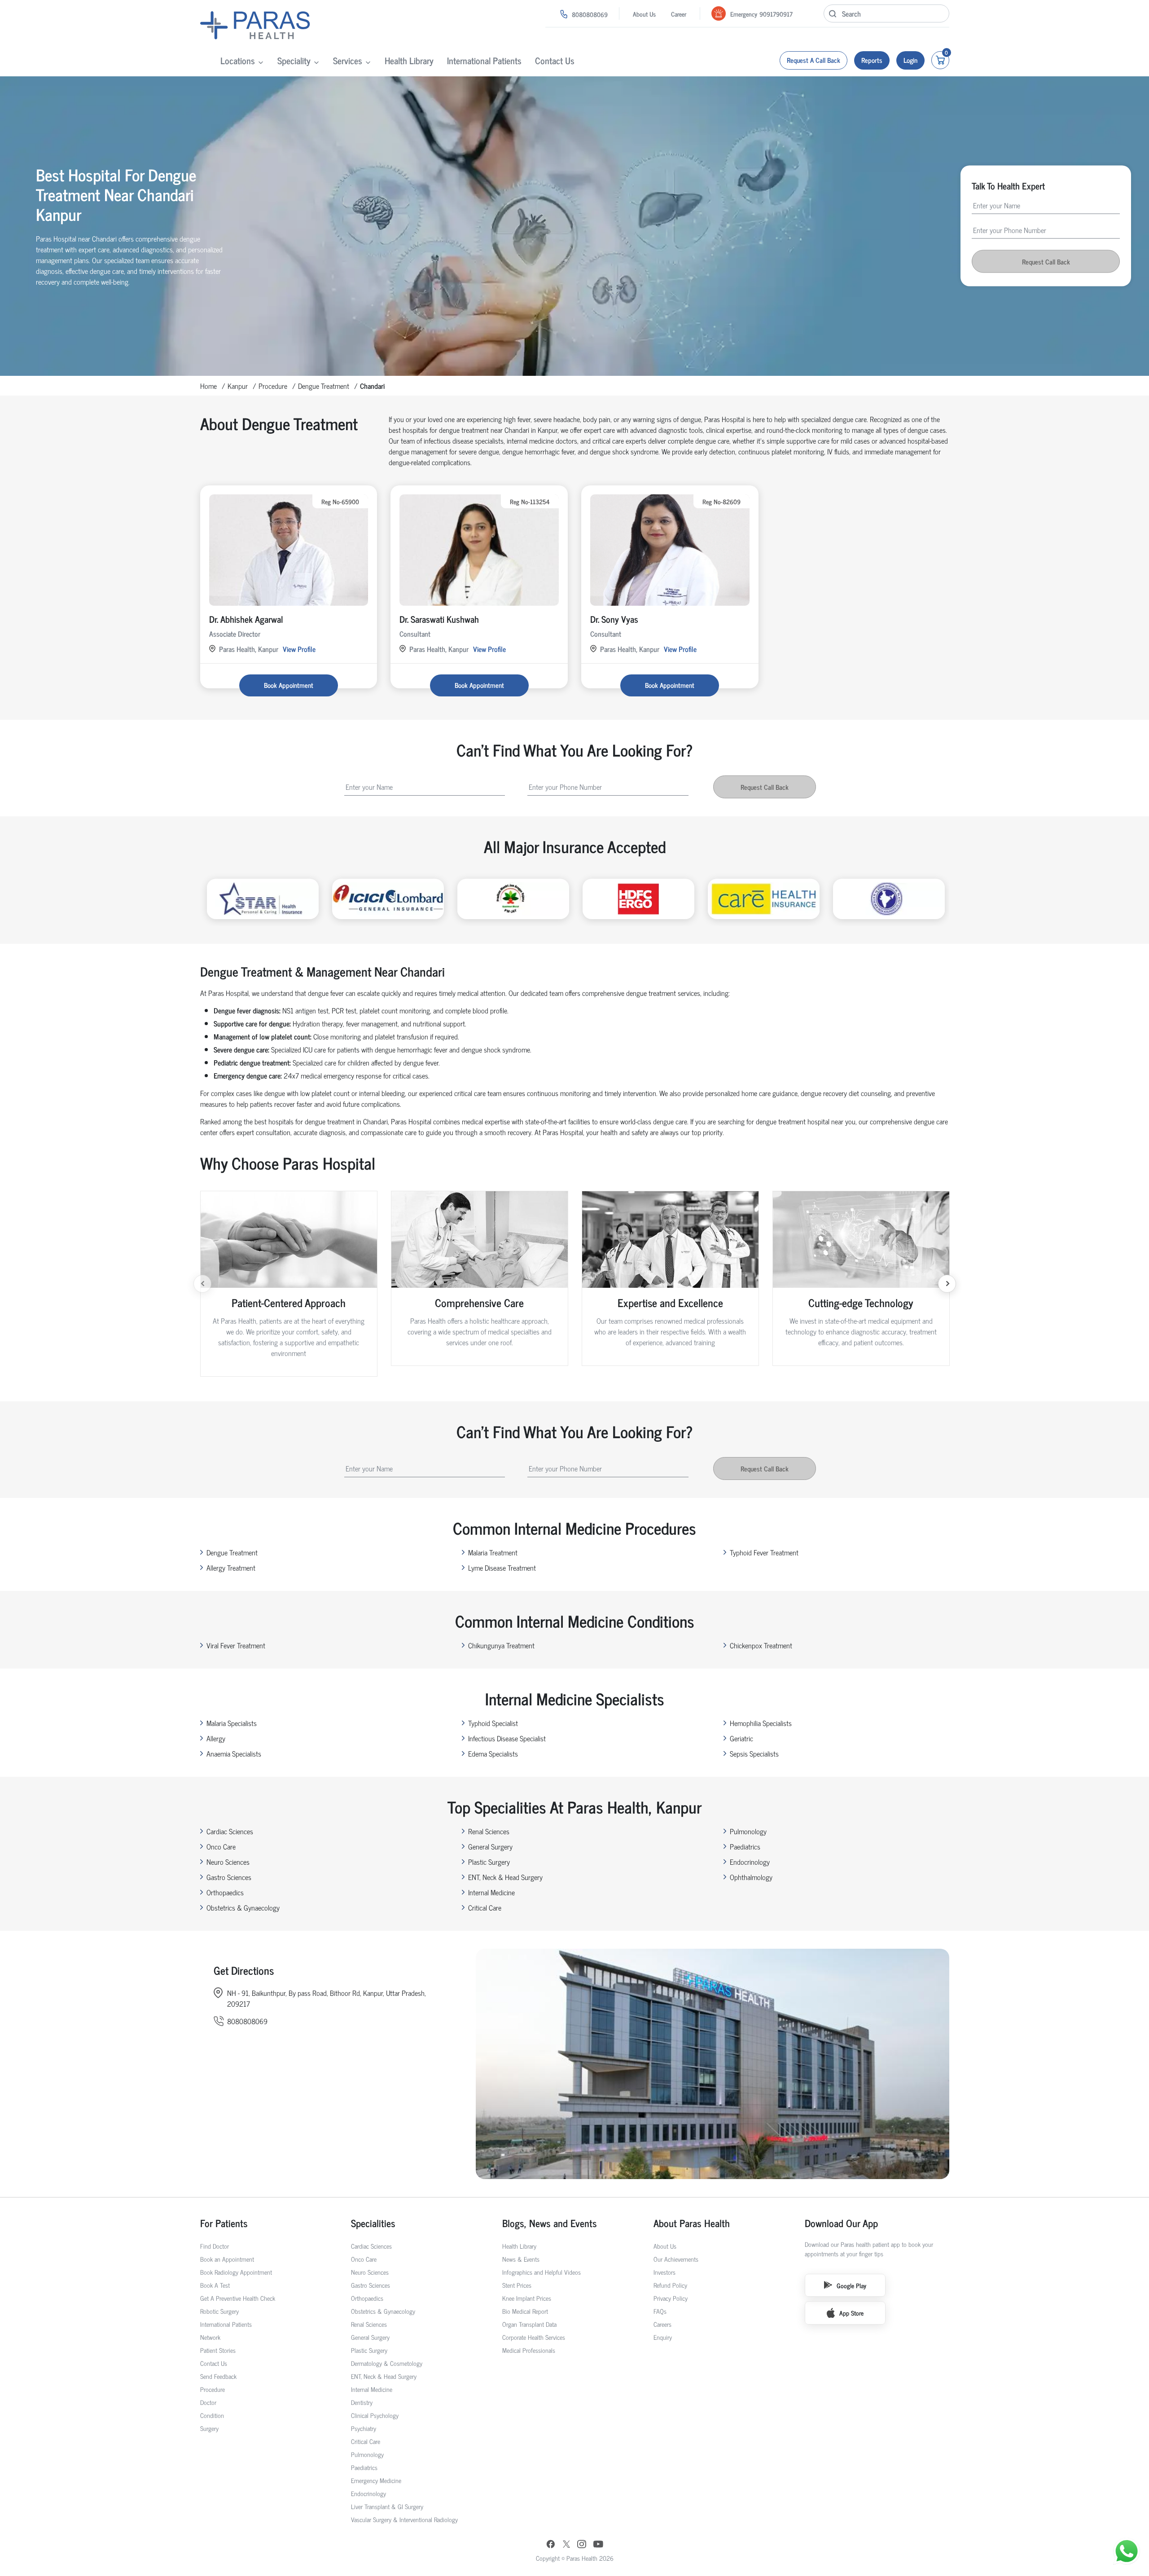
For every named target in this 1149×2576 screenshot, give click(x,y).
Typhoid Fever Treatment (764, 1552)
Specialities (373, 2223)
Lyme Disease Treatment (502, 1568)
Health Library (409, 60)
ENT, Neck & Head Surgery (505, 1877)
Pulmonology (748, 1831)
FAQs (660, 2311)
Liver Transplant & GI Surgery (387, 2506)
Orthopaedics (225, 1892)
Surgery (209, 2428)
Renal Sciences (489, 1831)
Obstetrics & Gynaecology (243, 1907)
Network (210, 2337)
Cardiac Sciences (230, 1831)
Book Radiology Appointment (236, 2272)
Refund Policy (670, 2285)
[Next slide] (947, 1284)
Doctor (208, 2402)
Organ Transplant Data (529, 2324)
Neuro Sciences (228, 1862)
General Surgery (490, 1846)
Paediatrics (745, 1846)
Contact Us (555, 60)
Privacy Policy (671, 2298)
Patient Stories (218, 2350)
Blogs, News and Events (550, 2223)
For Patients (224, 2223)
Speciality (294, 60)
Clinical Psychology (375, 2415)
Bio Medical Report (525, 2311)
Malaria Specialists (232, 1723)
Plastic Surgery (489, 1862)
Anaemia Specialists (234, 1753)
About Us (644, 14)
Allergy (216, 1738)
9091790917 (776, 14)
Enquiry (663, 2337)
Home (208, 386)
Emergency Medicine (376, 2480)
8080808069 (590, 14)
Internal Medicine (491, 1892)
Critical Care (485, 1907)
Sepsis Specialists (754, 1753)
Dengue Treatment (324, 386)
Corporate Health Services (534, 2337)
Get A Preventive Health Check (238, 2298)
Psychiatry (364, 2428)
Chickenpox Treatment (761, 1645)
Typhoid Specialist (493, 1723)
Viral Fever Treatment (236, 1645)
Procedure (273, 386)
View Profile (299, 649)
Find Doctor (215, 2246)
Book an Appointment (227, 2259)
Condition (212, 2415)
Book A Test (215, 2285)
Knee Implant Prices (527, 2298)
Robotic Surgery (219, 2311)
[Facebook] (551, 2545)
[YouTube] (598, 2545)
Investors (664, 2272)
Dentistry (362, 2402)
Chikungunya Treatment (501, 1645)
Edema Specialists (493, 1753)
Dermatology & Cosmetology (387, 2363)
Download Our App (841, 2223)
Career (679, 14)
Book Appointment (289, 685)
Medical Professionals (529, 2350)
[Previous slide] (202, 1284)
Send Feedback (218, 2376)
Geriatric (741, 1738)
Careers (662, 2324)
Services (348, 60)
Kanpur (238, 386)
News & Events (521, 2259)
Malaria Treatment (493, 1552)
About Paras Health (692, 2223)
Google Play (851, 2285)
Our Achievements (676, 2259)
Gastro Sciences (229, 1877)
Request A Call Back (814, 60)
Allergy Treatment (231, 1568)
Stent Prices (517, 2285)
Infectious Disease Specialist (507, 1738)
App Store (851, 2313)
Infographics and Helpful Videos (542, 2272)
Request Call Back (1046, 262)
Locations (238, 60)
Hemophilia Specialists (761, 1723)
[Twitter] (566, 2545)
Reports (872, 60)
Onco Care (221, 1846)
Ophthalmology (751, 1877)
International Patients (484, 60)
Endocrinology (750, 1862)
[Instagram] (582, 2545)
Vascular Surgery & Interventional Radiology (404, 2519)
